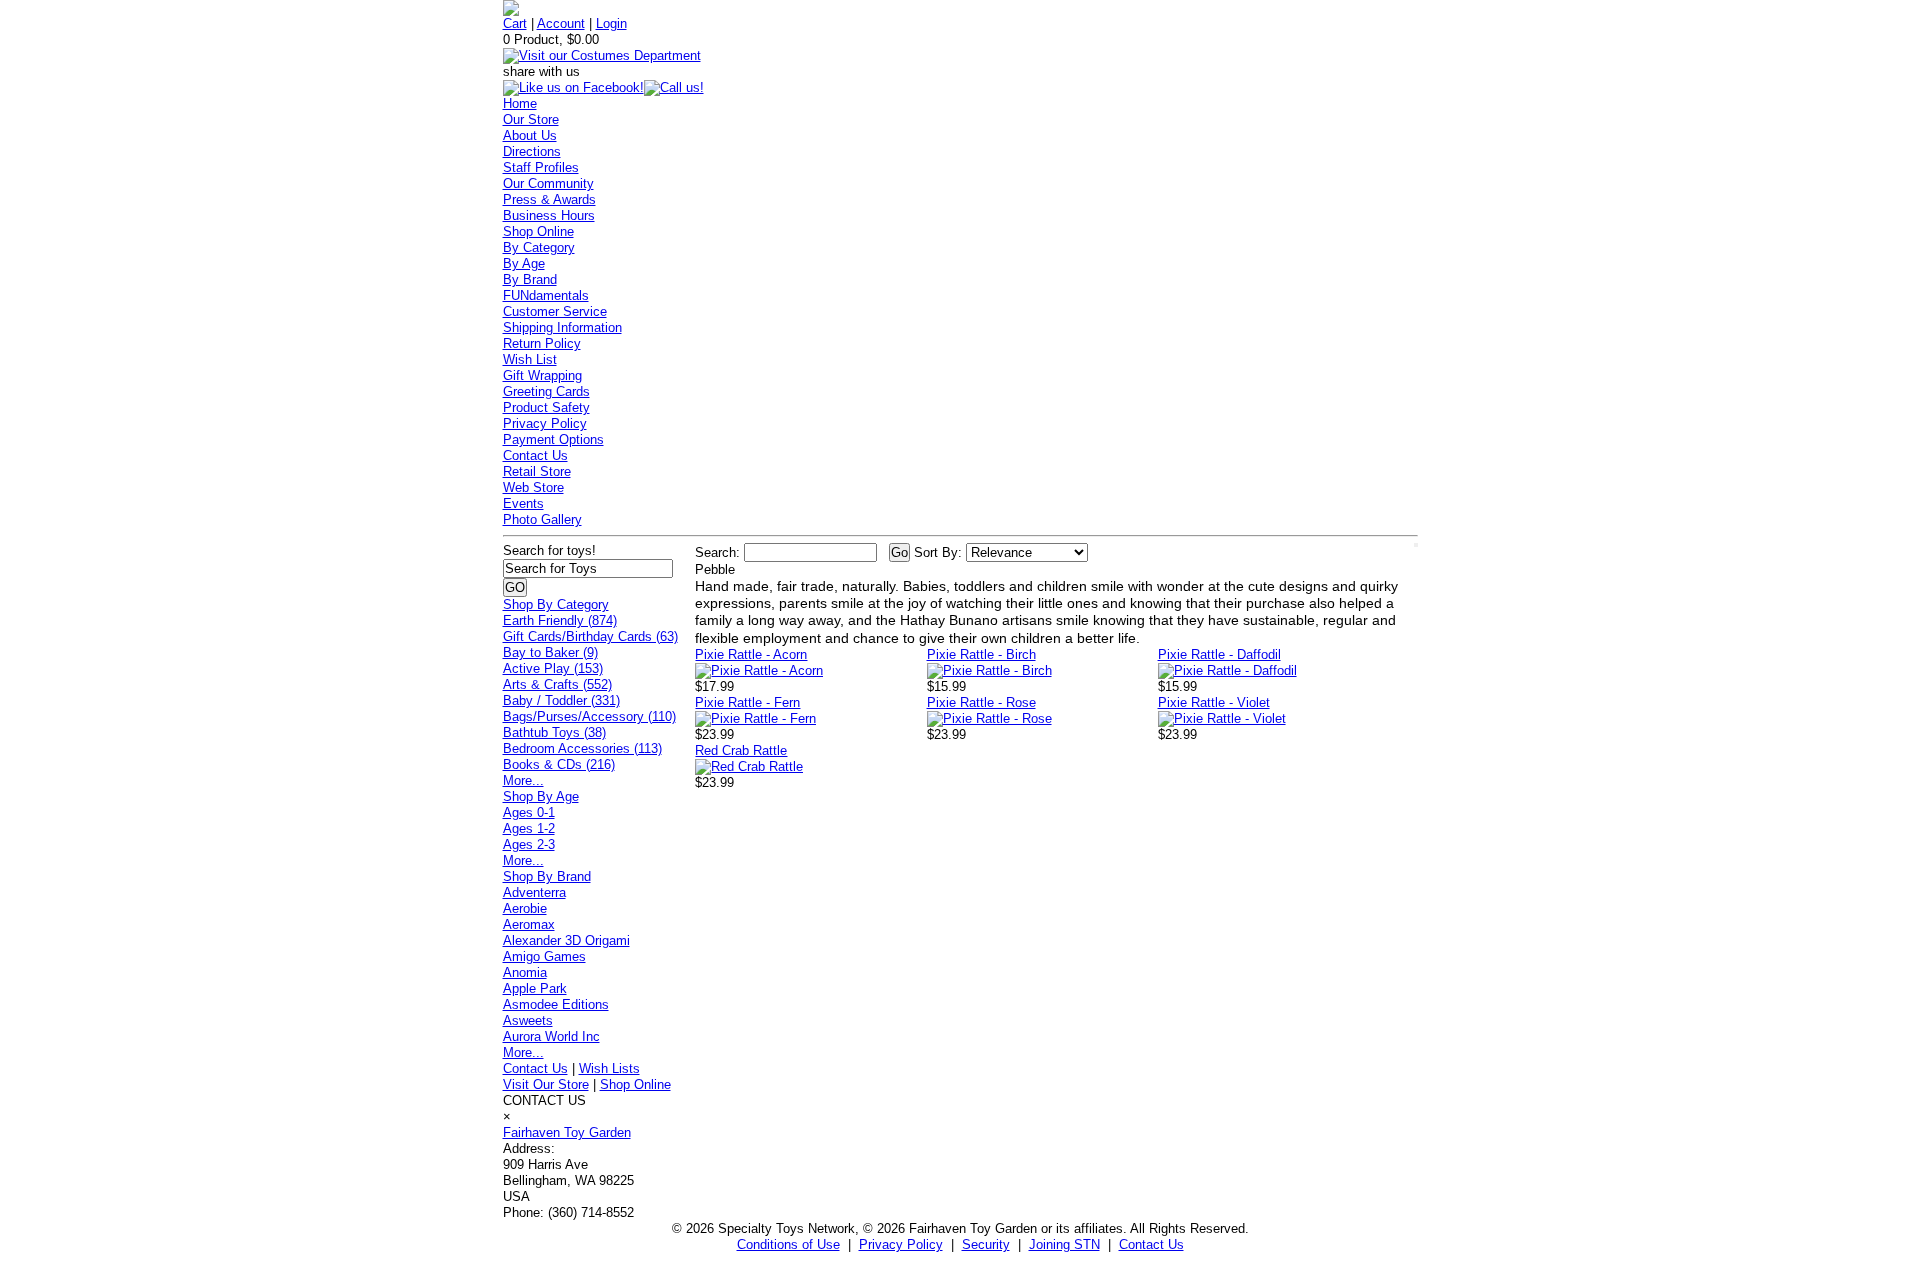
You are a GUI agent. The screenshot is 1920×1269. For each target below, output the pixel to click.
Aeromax (529, 924)
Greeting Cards (546, 391)
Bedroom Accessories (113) (582, 748)
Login (611, 23)
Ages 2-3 (529, 844)
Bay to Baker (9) (550, 652)
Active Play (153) (553, 668)
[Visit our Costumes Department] (602, 55)
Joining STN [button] (1064, 1244)
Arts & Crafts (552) (557, 684)
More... (523, 780)
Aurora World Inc (551, 1036)
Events (523, 503)
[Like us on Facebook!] (573, 87)
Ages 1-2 (529, 828)
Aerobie (525, 908)
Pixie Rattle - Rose (981, 702)
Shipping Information (562, 327)
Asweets (528, 1020)
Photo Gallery (542, 519)
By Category (539, 247)
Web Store (533, 487)
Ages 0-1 (529, 812)
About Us (530, 135)
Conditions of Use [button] (788, 1244)
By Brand (530, 279)
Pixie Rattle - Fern (747, 702)
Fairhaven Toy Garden (567, 1132)
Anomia (525, 972)
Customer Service (555, 311)
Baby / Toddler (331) (561, 700)
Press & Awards (549, 199)
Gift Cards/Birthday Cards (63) (590, 636)
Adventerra (534, 892)
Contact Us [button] (1151, 1244)
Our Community (548, 183)
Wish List (530, 359)
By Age (524, 263)
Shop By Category (556, 604)
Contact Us (535, 455)
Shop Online (538, 231)
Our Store (531, 119)
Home (520, 103)
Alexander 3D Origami (566, 940)
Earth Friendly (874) (560, 620)
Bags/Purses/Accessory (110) (589, 716)
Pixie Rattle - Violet (1214, 702)
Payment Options (553, 439)
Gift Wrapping (542, 375)
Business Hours (549, 215)
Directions (532, 151)
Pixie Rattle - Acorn (751, 654)
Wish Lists (609, 1068)
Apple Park (535, 988)
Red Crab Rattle (741, 750)
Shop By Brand (547, 876)
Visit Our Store (546, 1084)
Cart (515, 23)
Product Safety (546, 407)
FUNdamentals (546, 295)
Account (561, 23)
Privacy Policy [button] (901, 1244)
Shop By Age (541, 796)
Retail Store (537, 471)
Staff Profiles (541, 167)
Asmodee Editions (556, 1004)
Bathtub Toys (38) (554, 732)
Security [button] (986, 1244)
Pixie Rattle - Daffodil (1219, 654)
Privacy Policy (545, 423)
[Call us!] (674, 87)
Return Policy (542, 343)
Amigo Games (544, 956)
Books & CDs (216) (559, 764)
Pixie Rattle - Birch (981, 654)
